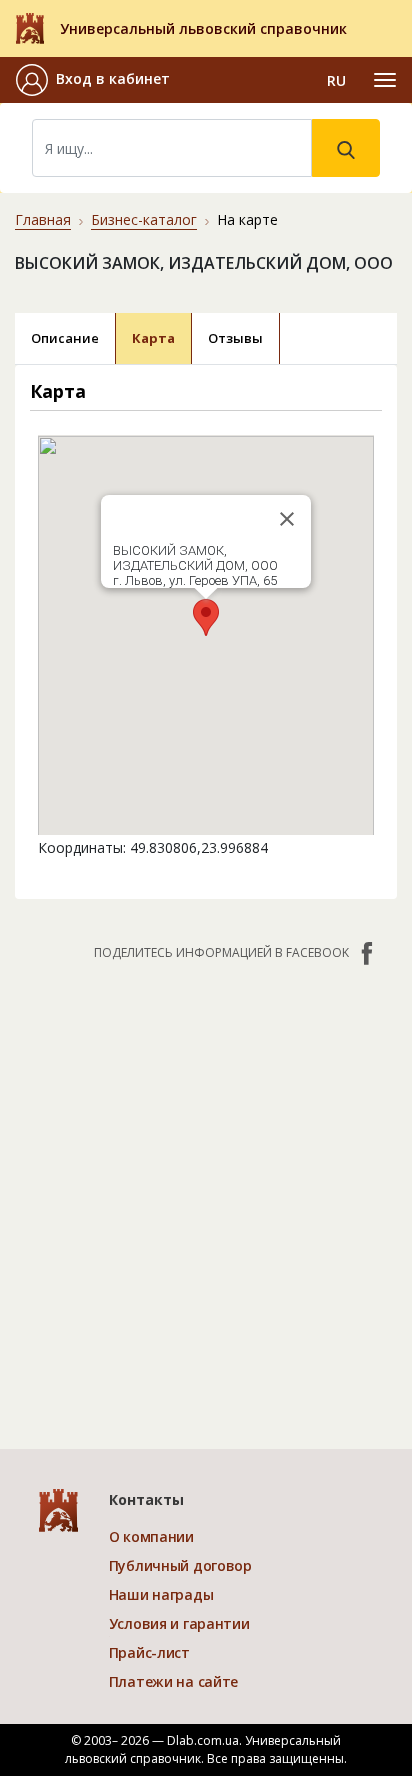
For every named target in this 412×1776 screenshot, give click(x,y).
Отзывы (235, 338)
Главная (43, 219)
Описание (65, 338)
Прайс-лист (149, 1652)
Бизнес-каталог (144, 219)
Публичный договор (180, 1565)
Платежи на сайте (174, 1681)
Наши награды (161, 1594)
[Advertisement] (206, 1195)
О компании (151, 1536)
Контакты (146, 1499)
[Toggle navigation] (385, 80)
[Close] (287, 519)
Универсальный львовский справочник (203, 28)
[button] (93, 80)
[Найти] (346, 148)
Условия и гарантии (179, 1623)
